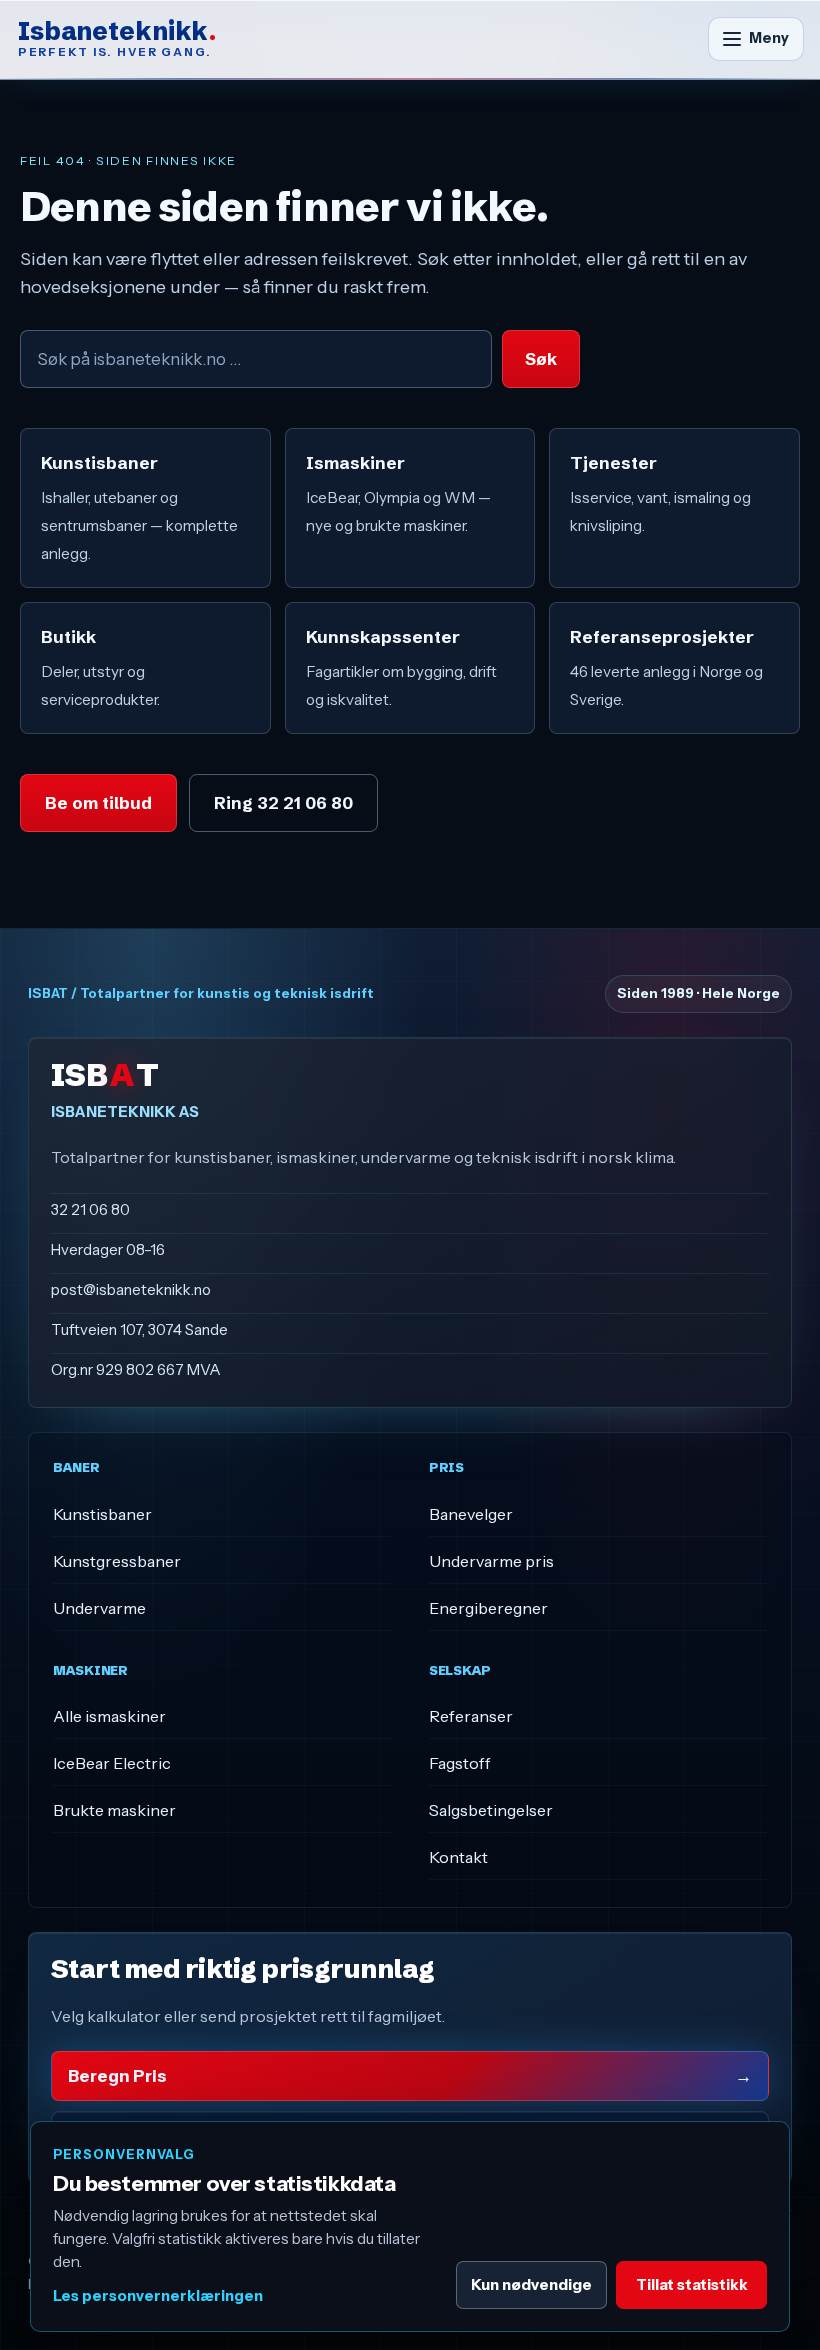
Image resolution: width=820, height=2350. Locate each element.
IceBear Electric (112, 1763)
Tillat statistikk (692, 2284)
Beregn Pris (410, 2076)
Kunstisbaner (102, 1514)
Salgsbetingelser (491, 1810)
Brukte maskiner (114, 1810)
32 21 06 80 (90, 1209)
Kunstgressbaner (117, 1561)
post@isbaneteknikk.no (131, 1289)
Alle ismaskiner (109, 1716)
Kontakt (458, 1857)
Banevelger (471, 1514)
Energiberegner (488, 1608)
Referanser (471, 1716)
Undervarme (99, 1608)
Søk (541, 358)
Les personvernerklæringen (158, 2296)
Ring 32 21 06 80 (283, 802)
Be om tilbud (98, 802)
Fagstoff (460, 1763)
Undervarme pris (491, 1561)
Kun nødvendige (531, 2284)
